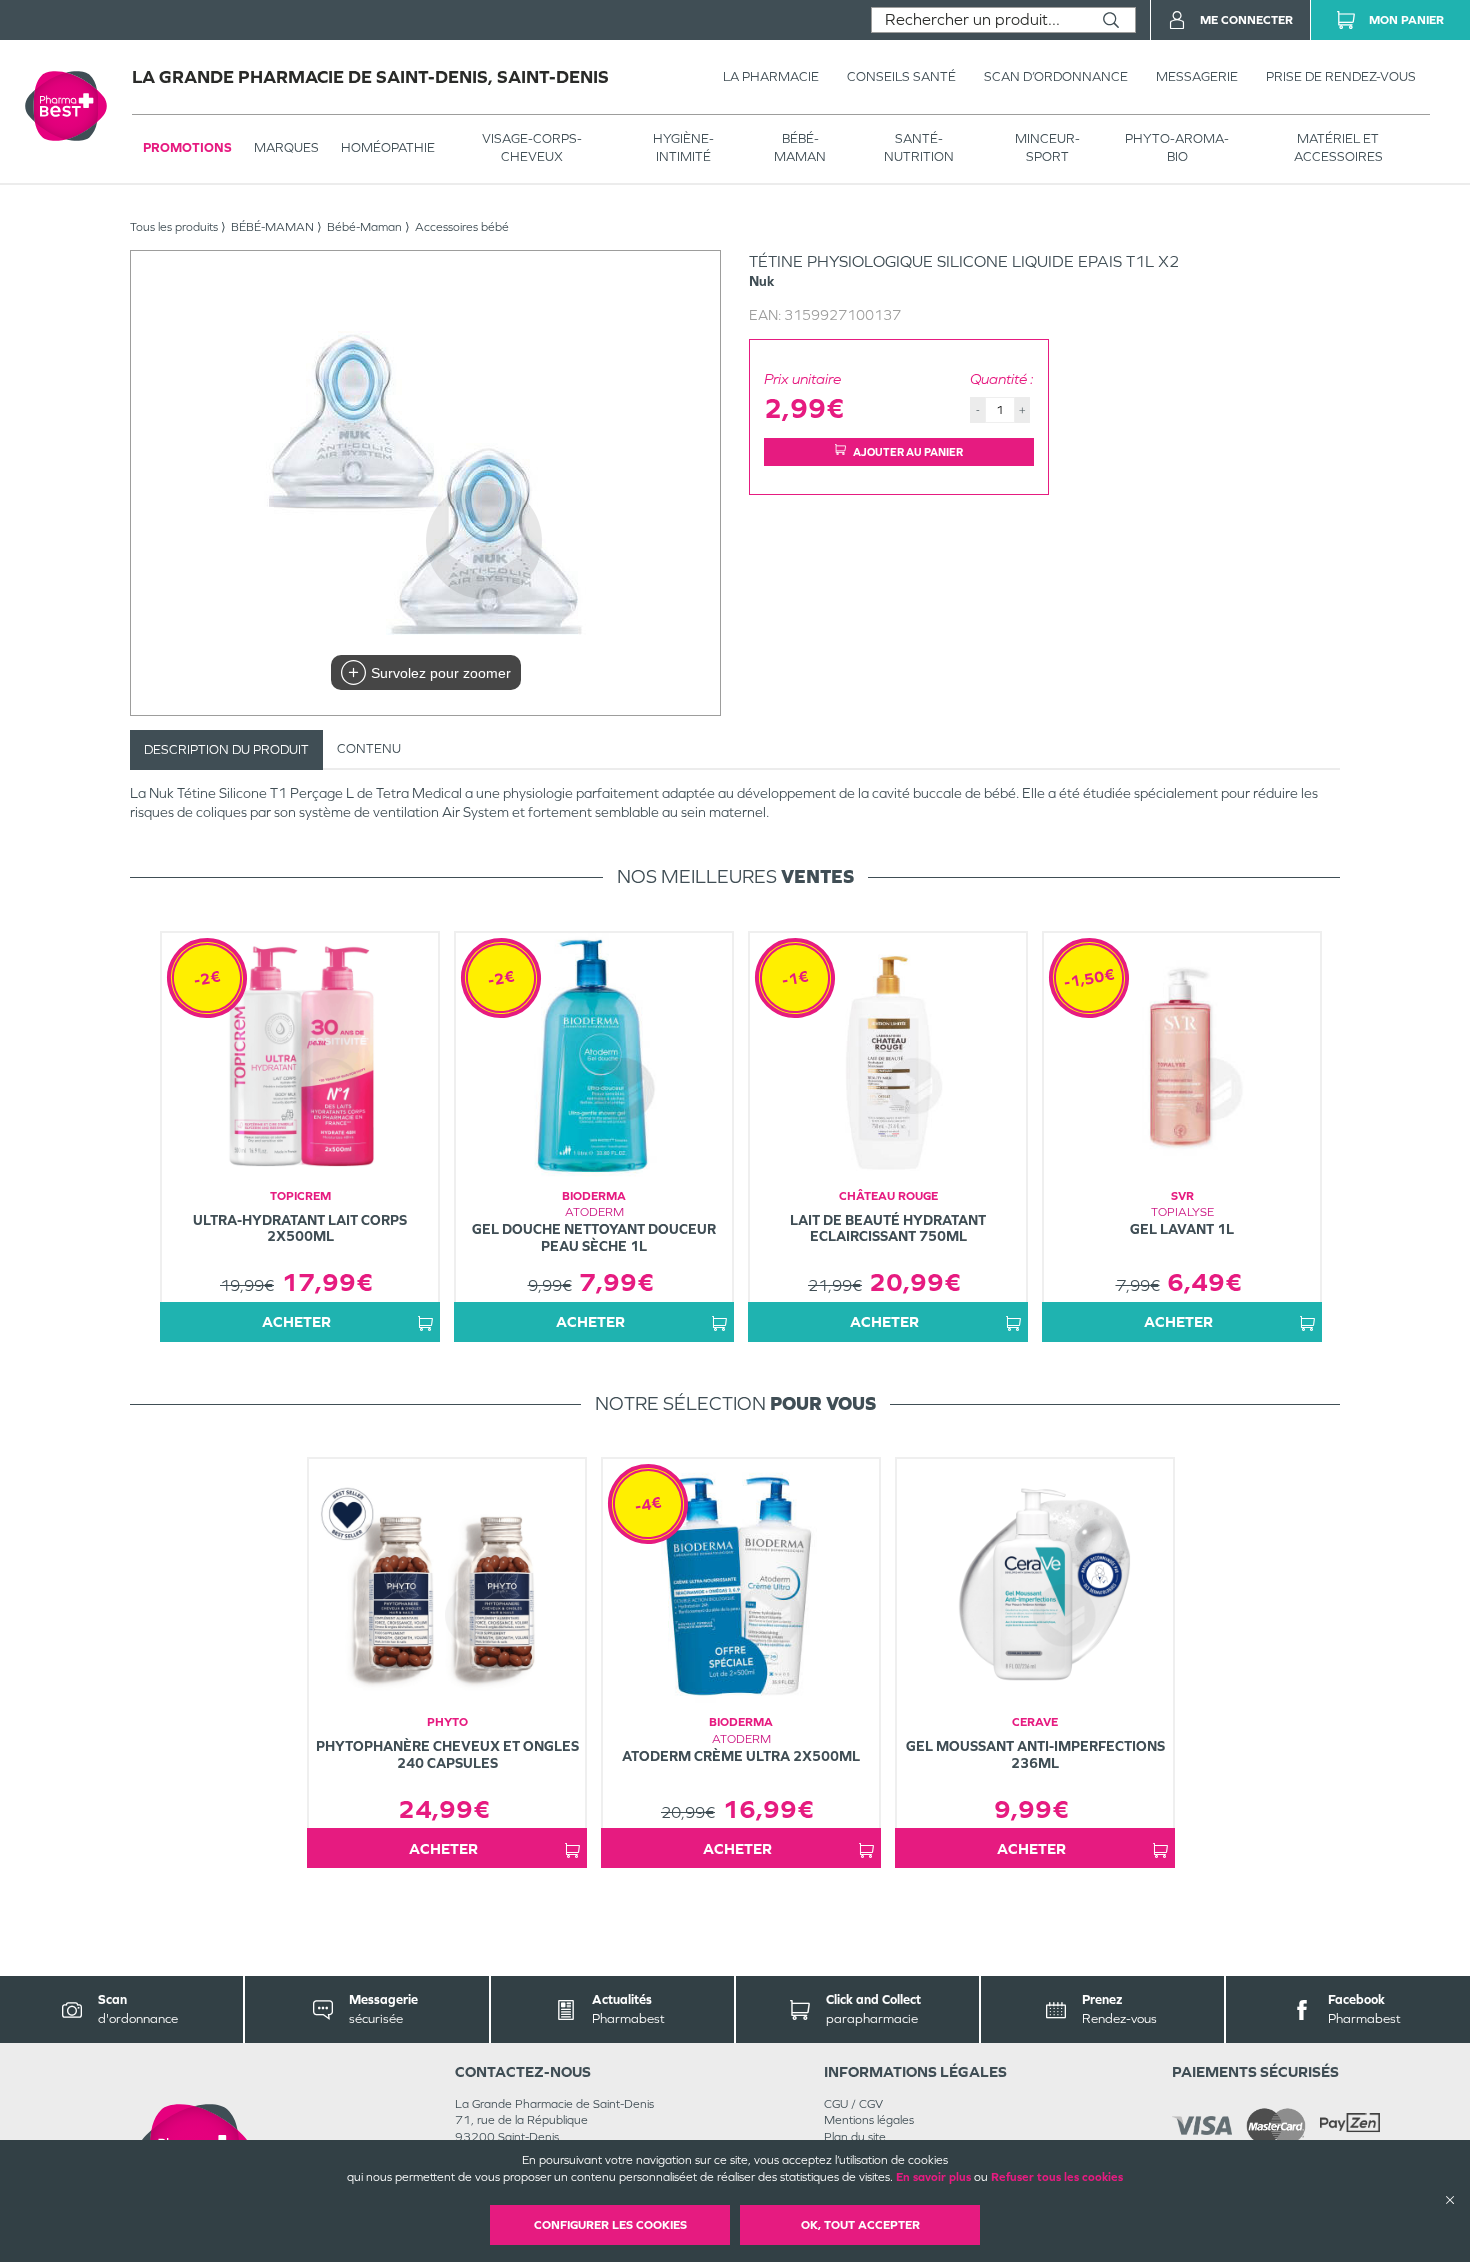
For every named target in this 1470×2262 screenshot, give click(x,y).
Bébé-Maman (364, 227)
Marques (286, 147)
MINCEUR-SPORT (1047, 147)
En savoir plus (933, 2177)
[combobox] (979, 20)
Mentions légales (869, 2120)
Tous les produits (174, 227)
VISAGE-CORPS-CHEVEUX (532, 147)
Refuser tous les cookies (1057, 2177)
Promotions (187, 147)
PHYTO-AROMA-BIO (1177, 147)
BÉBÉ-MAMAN (800, 147)
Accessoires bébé (462, 227)
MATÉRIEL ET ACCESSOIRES (1338, 147)
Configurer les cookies (610, 2225)
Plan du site (855, 2137)
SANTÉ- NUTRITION (919, 147)
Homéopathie (388, 147)
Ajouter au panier (908, 452)
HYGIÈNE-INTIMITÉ (683, 147)
